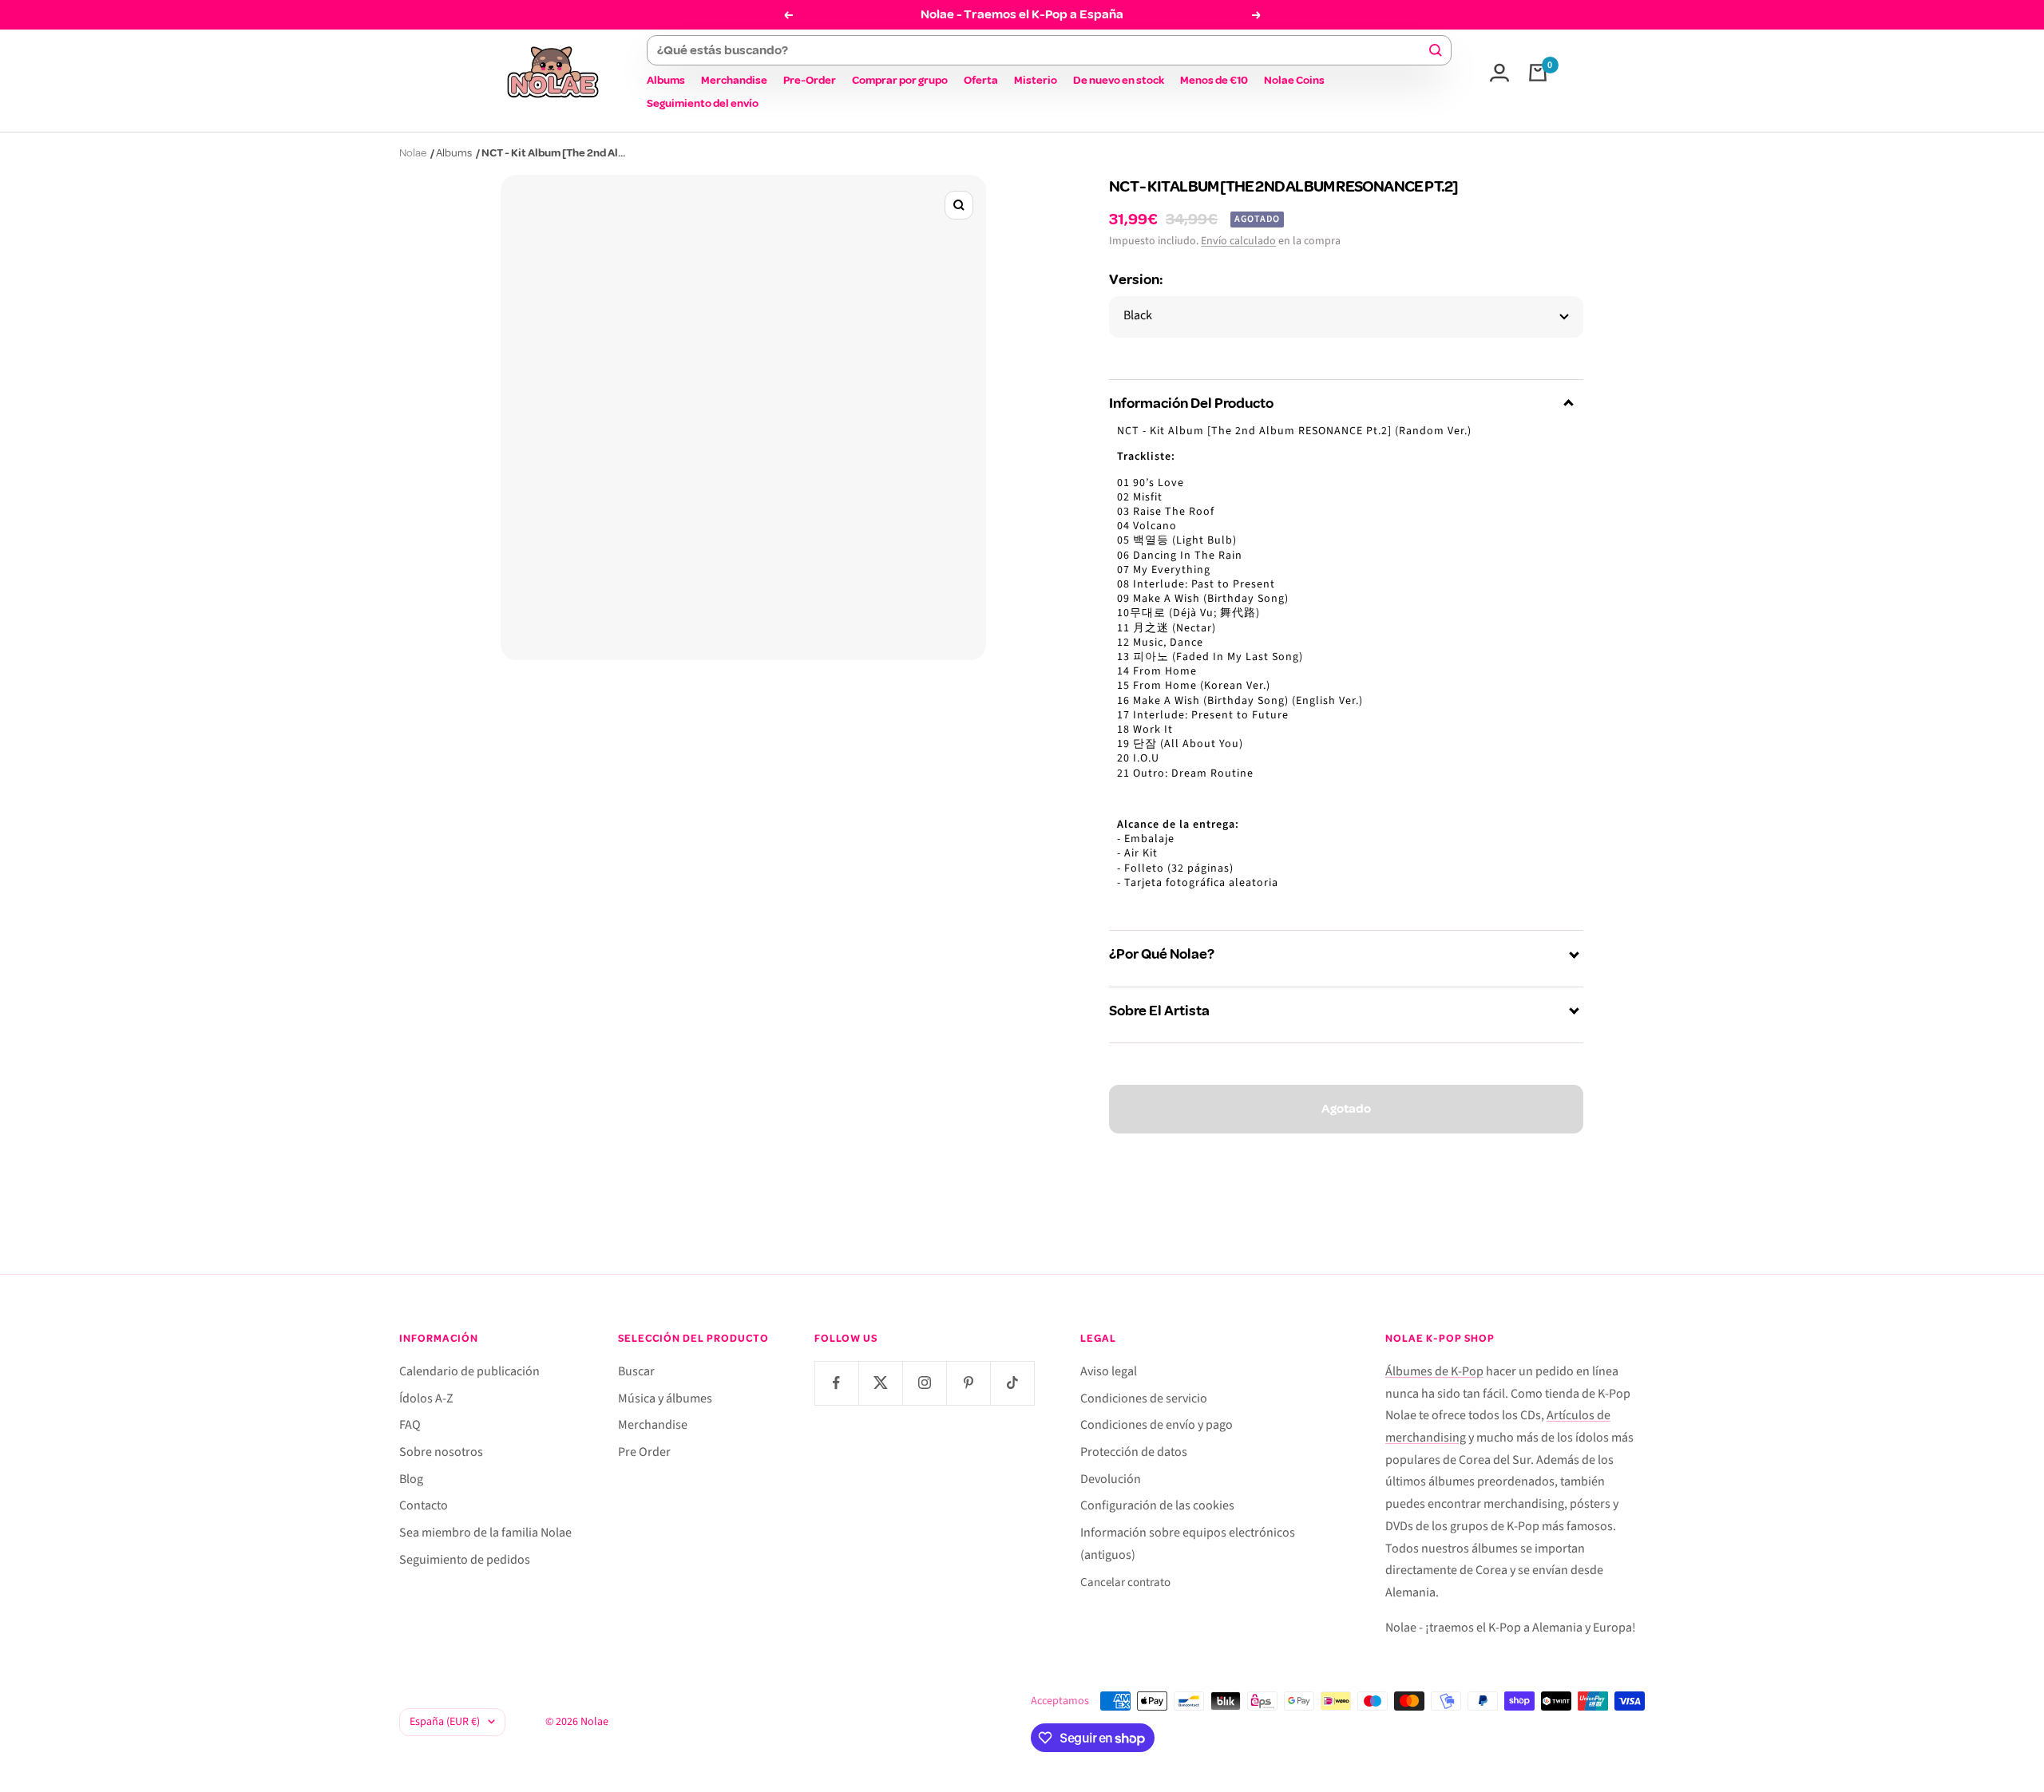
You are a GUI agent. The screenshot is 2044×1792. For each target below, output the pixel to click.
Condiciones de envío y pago (1157, 1425)
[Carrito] (1538, 73)
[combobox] (1042, 50)
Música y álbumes (665, 1398)
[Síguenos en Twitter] (880, 1383)
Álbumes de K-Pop (1434, 1371)
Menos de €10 (1214, 80)
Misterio (1036, 80)
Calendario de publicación (469, 1371)
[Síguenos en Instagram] (924, 1383)
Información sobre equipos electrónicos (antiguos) (1188, 1544)
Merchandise (734, 80)
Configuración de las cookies (1157, 1505)
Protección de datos (1134, 1452)
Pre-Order (810, 80)
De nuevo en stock (1119, 80)
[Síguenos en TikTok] (1012, 1383)
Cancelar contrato (1125, 1582)
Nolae (413, 153)
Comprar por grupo (900, 80)
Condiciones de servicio (1144, 1398)
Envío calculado (1238, 241)
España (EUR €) (445, 1722)
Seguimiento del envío (703, 103)
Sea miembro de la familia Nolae (485, 1533)
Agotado (1346, 1109)
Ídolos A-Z (426, 1398)
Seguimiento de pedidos (465, 1560)
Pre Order (644, 1452)
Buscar (636, 1371)
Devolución (1111, 1479)
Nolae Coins (1294, 80)
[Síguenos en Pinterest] (968, 1383)
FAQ (410, 1425)
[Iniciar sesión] (1499, 73)
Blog (411, 1479)
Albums (666, 80)
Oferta (981, 80)
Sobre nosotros (441, 1452)
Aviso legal (1109, 1371)
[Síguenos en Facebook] (836, 1383)
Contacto (424, 1505)
